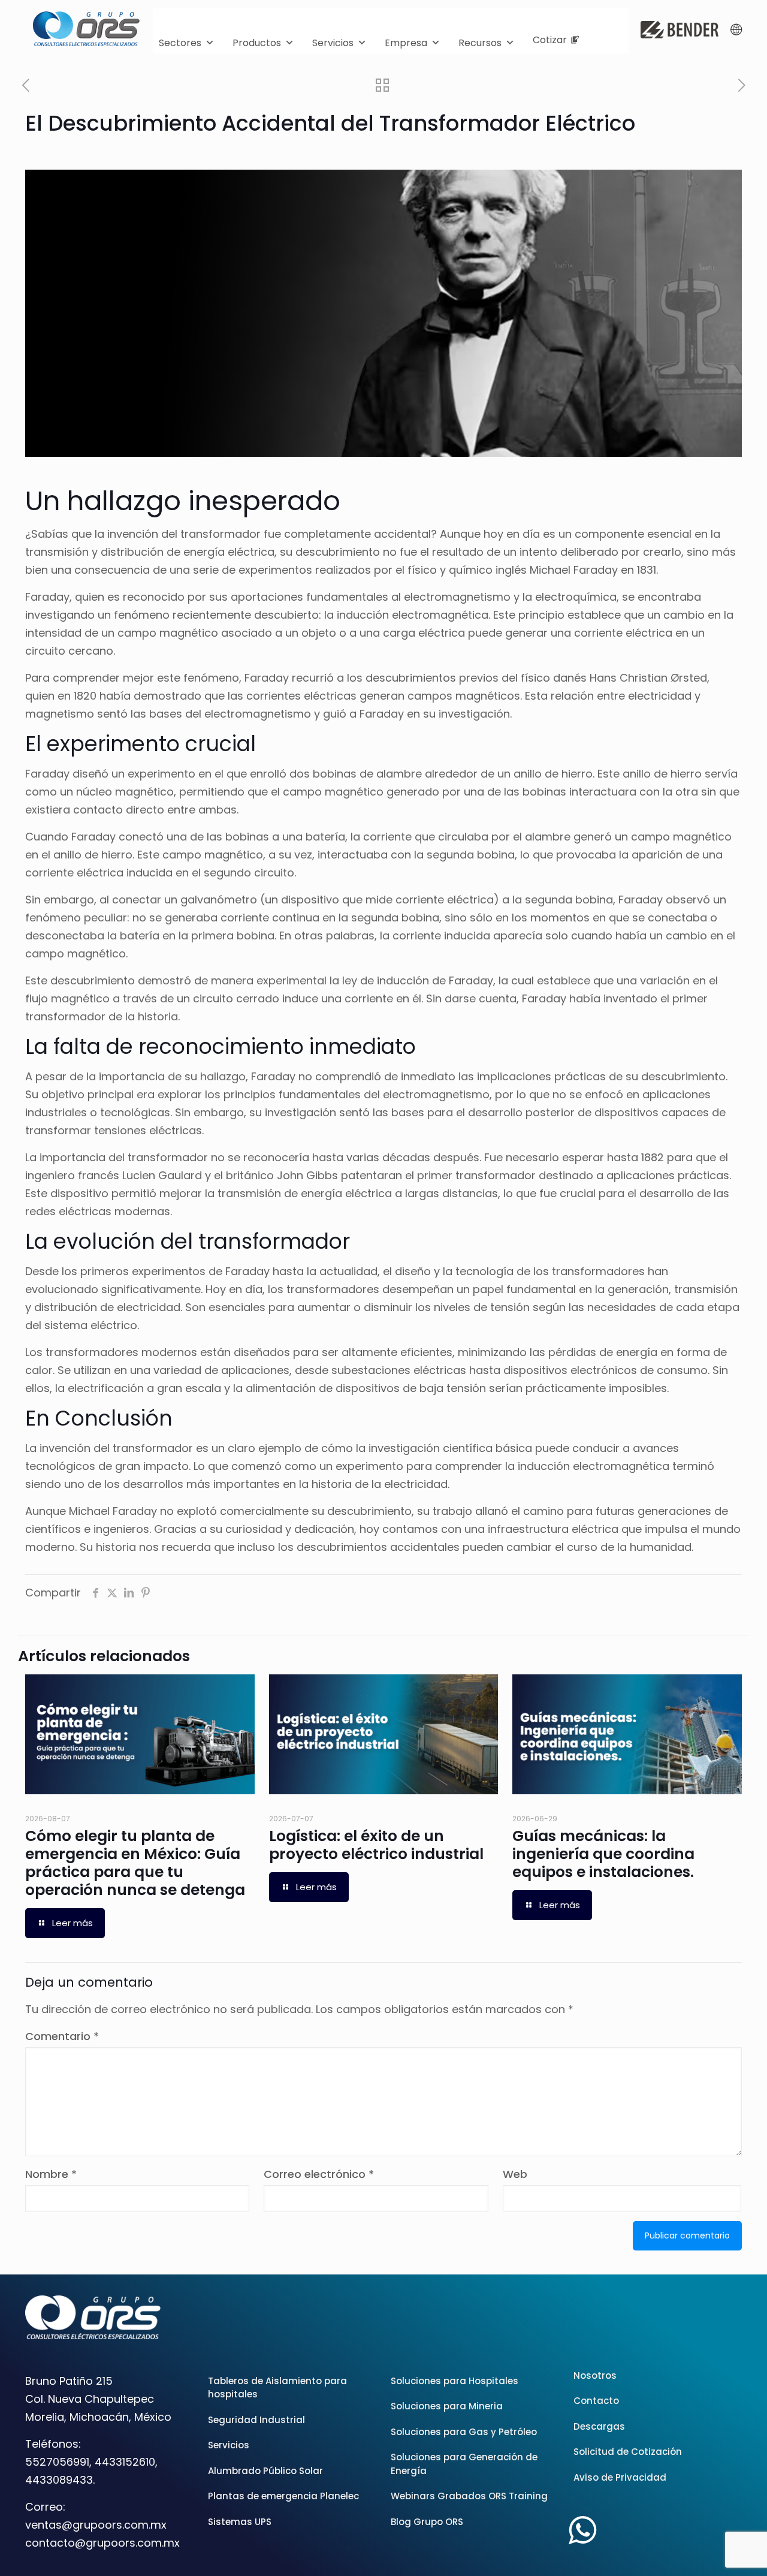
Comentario (62, 2036)
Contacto (596, 2401)
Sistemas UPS (240, 2522)
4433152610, (126, 2462)
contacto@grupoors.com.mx (102, 2543)
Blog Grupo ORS (427, 2522)
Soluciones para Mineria (447, 2406)
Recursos (480, 43)
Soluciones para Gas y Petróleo (464, 2432)
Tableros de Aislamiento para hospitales (277, 2388)
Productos (257, 43)
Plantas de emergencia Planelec (283, 2496)
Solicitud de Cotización (628, 2452)
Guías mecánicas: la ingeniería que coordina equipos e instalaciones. (603, 1854)
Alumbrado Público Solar (265, 2471)
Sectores (180, 43)
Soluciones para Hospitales (455, 2381)
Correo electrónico (319, 2174)
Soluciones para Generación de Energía (464, 2464)
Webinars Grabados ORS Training (469, 2496)
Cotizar (550, 40)
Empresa (406, 43)
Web (515, 2174)
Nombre (51, 2174)
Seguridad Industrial (256, 2420)
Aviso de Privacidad (620, 2477)
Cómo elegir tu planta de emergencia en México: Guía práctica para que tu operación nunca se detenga (135, 1863)
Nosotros (595, 2375)
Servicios (333, 43)
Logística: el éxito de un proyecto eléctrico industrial (376, 1845)
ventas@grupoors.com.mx (96, 2525)
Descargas (599, 2426)
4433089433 (59, 2480)
